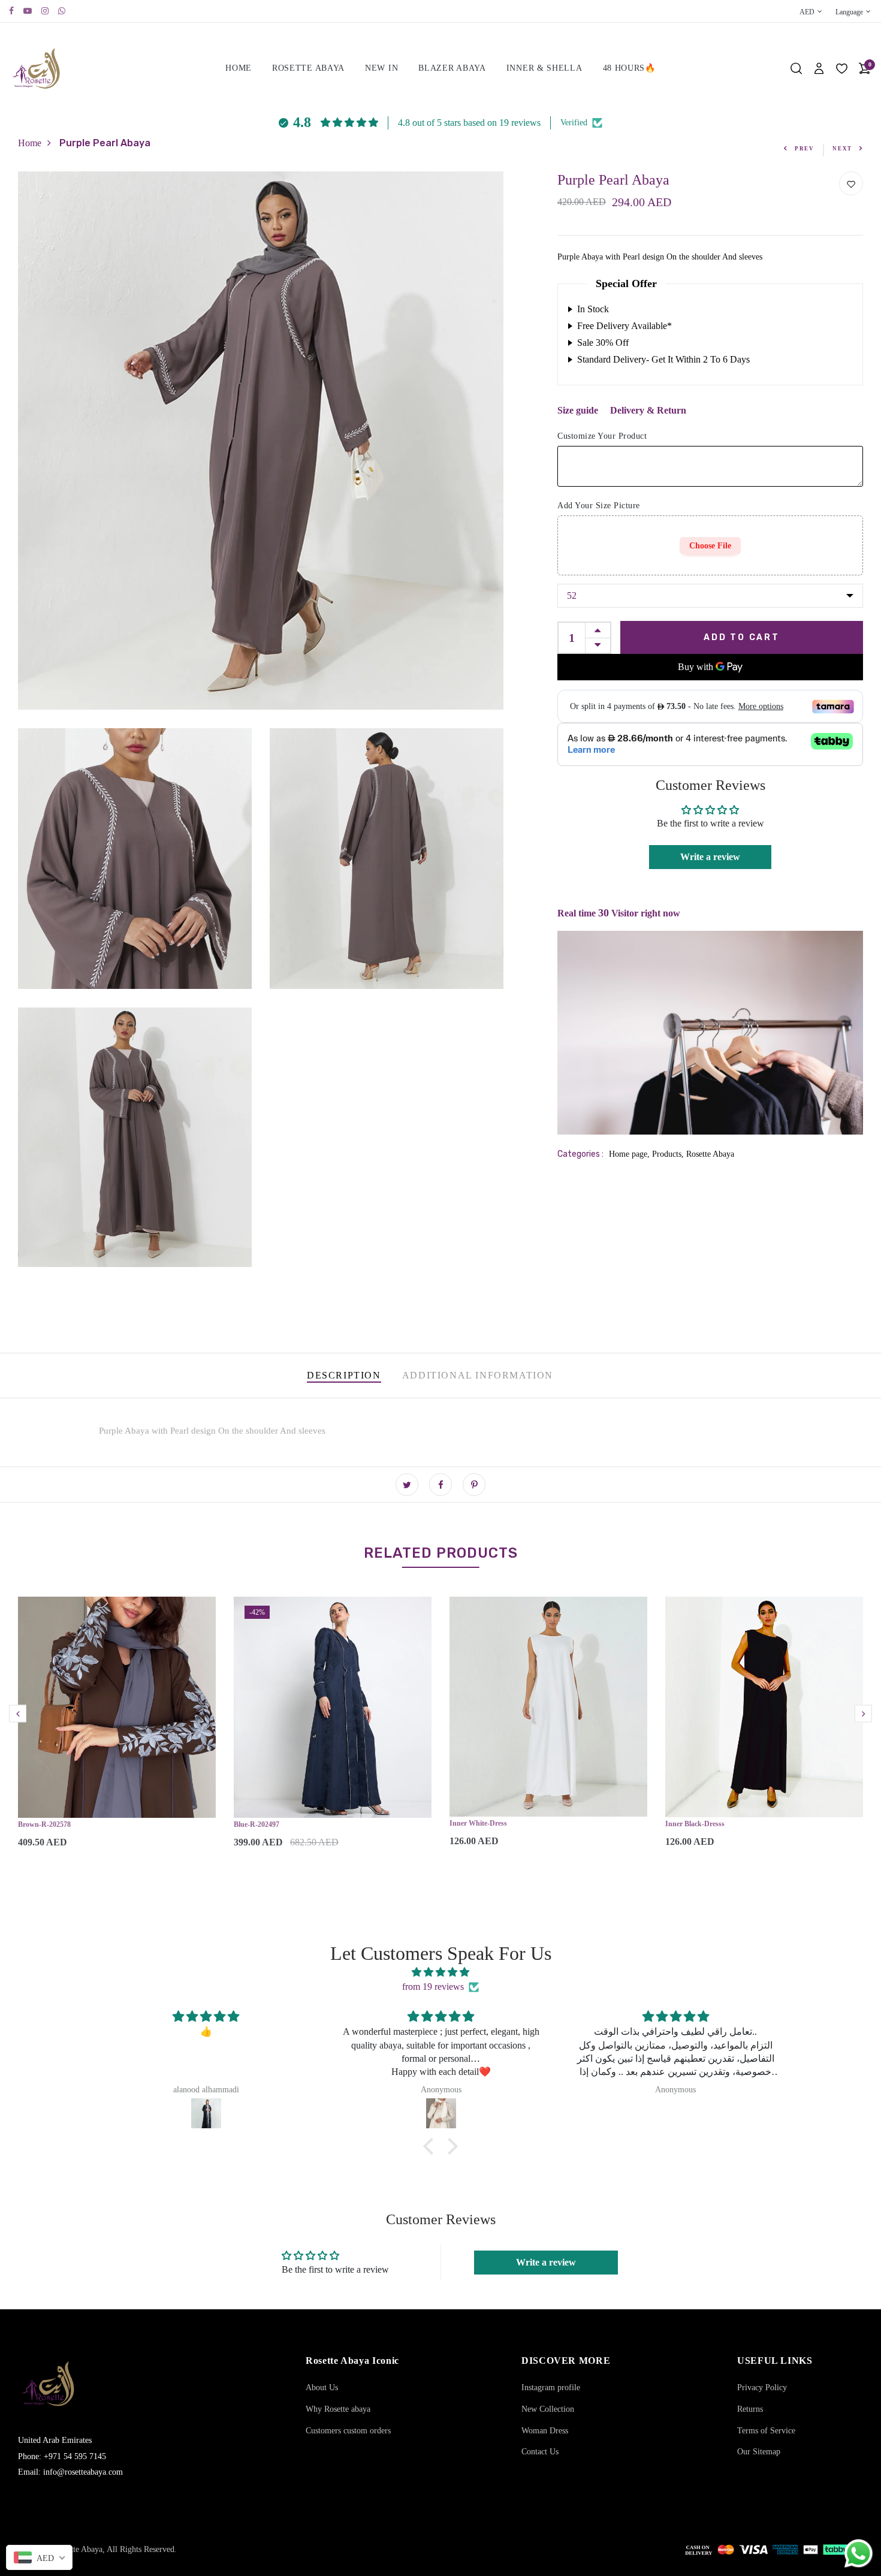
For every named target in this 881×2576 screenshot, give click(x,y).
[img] (441, 1972)
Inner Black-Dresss (695, 1824)
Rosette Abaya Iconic (352, 2361)
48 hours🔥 (629, 68)
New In (381, 68)
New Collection (548, 2409)
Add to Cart (742, 637)
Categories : (580, 1154)
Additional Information (478, 1375)
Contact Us (540, 2452)
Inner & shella (544, 68)
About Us (322, 2388)
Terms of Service (766, 2431)
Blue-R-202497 (257, 1824)
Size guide (578, 410)
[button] (432, 2146)
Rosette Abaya (308, 68)
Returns (750, 2409)
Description (344, 1375)
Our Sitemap (759, 2452)
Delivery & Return (648, 410)
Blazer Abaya (452, 68)
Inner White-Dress (478, 1823)
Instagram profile (551, 2388)
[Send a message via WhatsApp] (859, 2554)
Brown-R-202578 (44, 1824)
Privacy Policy (762, 2388)
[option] (117, 1732)
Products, (669, 1154)
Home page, (630, 1154)
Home (239, 68)
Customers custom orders (348, 2431)
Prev (805, 149)
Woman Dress (545, 2431)
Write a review (710, 857)
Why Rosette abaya (338, 2409)
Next (842, 149)
